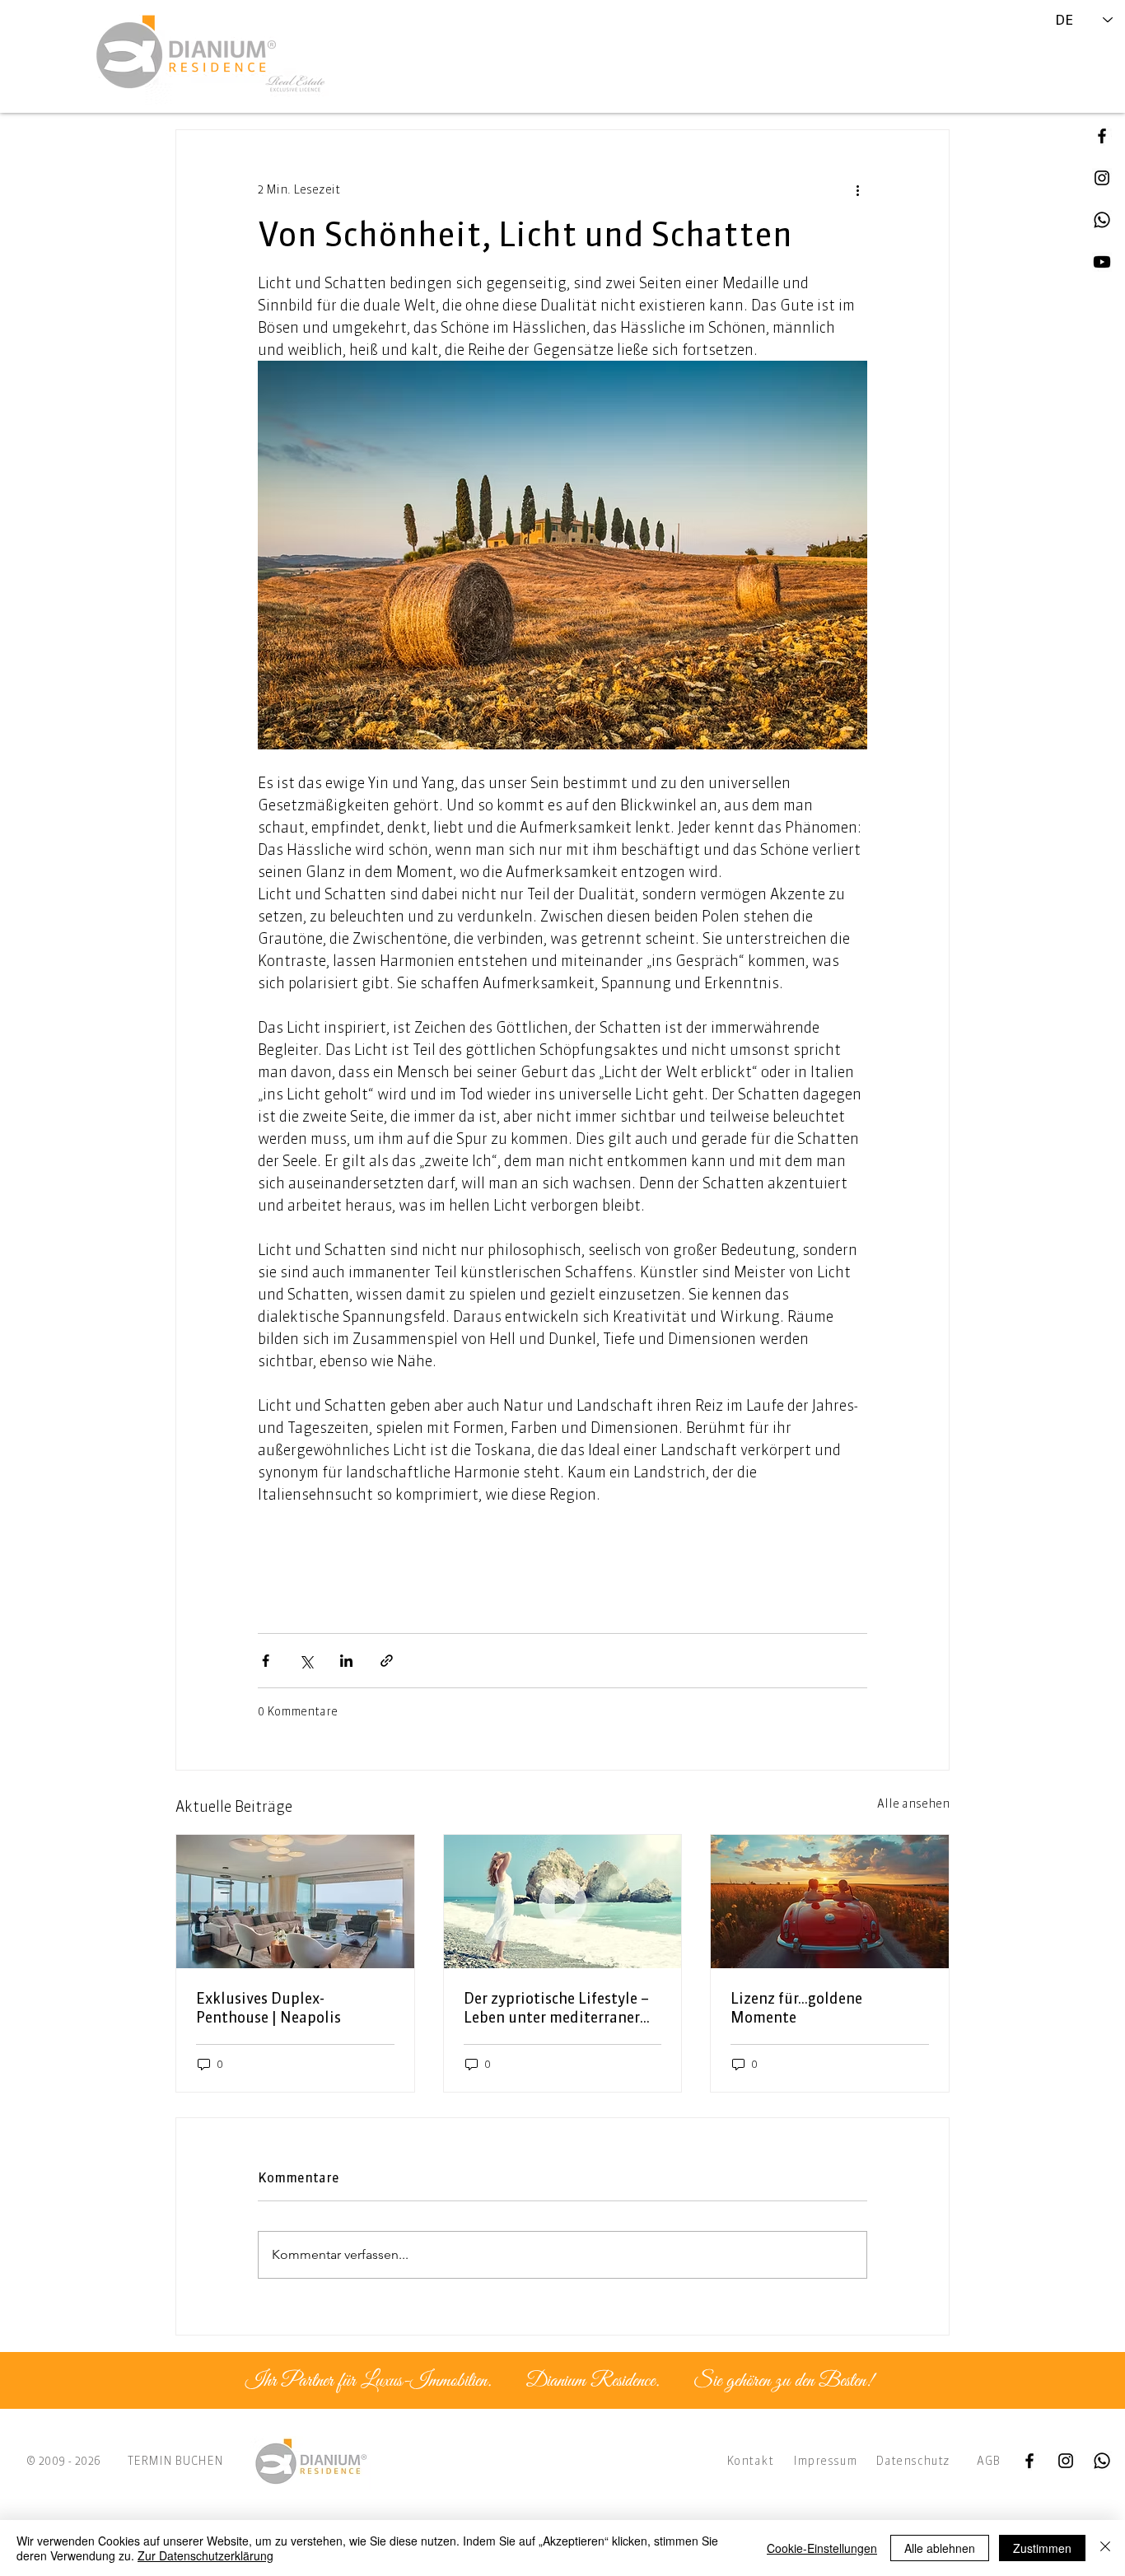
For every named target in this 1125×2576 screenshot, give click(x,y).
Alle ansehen (913, 1804)
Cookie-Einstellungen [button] (822, 2548)
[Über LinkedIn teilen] (346, 1661)
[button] (1102, 262)
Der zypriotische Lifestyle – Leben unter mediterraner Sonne (556, 2008)
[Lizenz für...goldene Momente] (830, 1902)
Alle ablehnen (940, 2548)
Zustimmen (1042, 2548)
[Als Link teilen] (387, 1661)
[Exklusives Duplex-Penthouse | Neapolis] (295, 1902)
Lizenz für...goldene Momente (796, 2008)
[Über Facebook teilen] (266, 1661)
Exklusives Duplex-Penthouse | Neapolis (268, 2008)
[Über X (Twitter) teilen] (306, 1661)
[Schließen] (1105, 2548)
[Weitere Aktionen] (857, 189)
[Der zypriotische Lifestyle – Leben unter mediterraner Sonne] (563, 1902)
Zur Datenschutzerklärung (205, 2555)
